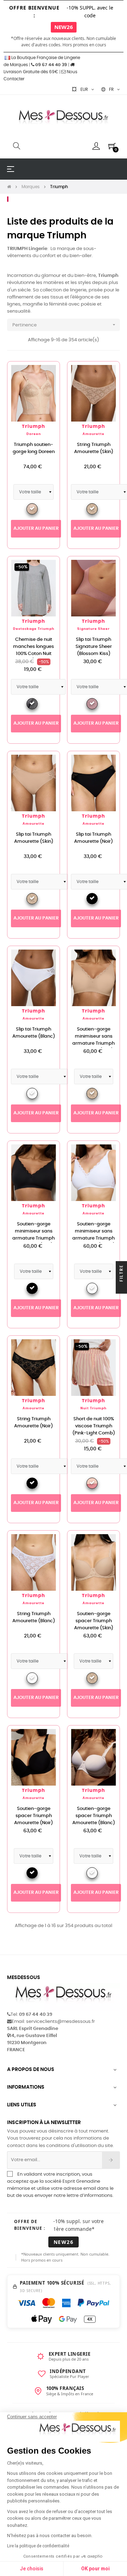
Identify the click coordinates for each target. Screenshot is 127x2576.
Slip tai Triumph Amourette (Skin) (34, 838)
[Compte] (96, 146)
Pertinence (65, 325)
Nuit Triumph (93, 1408)
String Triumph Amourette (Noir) (34, 1423)
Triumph (34, 427)
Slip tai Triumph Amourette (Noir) (93, 838)
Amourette (93, 434)
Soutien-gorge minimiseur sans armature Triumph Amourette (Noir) (34, 1235)
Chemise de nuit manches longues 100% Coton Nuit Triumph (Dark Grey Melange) (34, 654)
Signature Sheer (93, 629)
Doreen (34, 434)
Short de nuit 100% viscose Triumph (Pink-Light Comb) (94, 1426)
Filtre (121, 1274)
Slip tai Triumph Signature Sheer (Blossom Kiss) (94, 647)
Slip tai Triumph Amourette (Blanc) (34, 1033)
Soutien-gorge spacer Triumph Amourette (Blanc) (94, 1816)
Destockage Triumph (34, 629)
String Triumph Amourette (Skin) (94, 448)
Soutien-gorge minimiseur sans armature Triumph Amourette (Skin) (93, 1040)
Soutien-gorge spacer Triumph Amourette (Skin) (94, 1621)
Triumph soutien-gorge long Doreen (34, 448)
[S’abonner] (111, 2160)
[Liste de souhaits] (47, 375)
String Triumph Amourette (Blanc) (34, 1617)
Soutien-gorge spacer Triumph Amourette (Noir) (34, 1816)
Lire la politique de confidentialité (38, 2546)
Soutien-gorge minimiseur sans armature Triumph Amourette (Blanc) (94, 1235)
